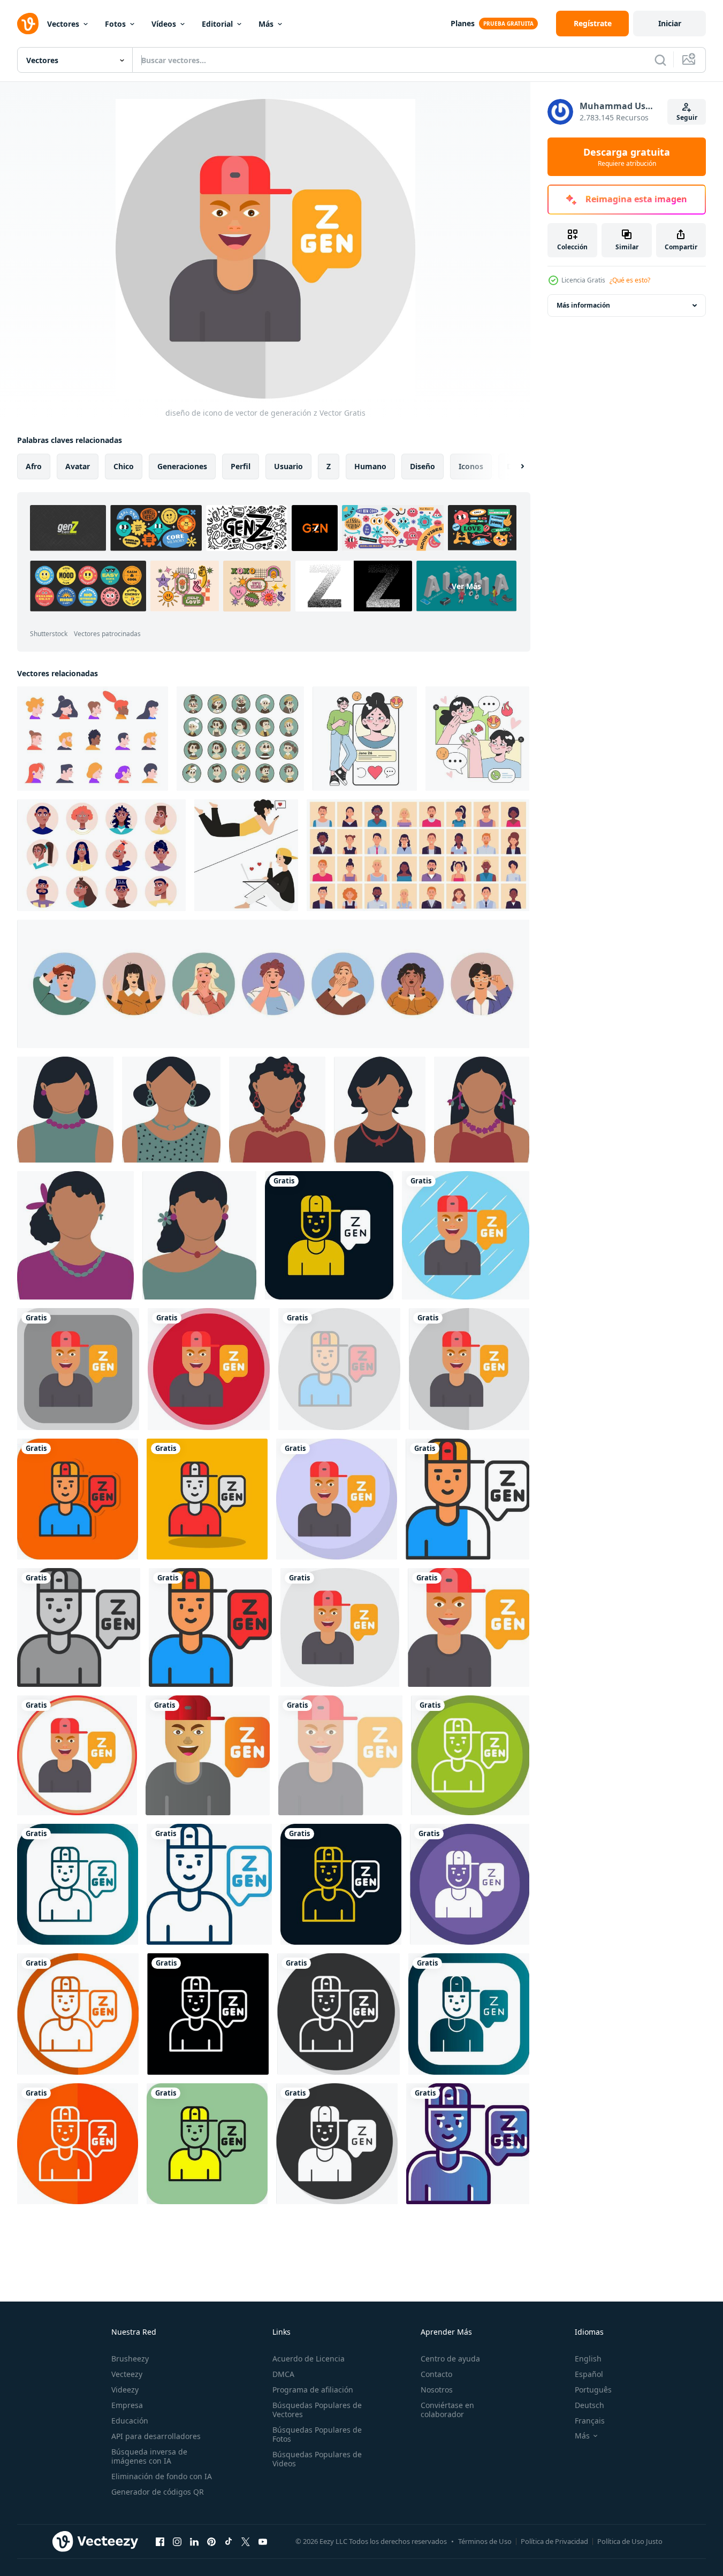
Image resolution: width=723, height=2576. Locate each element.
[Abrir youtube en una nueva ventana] (263, 2541)
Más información (583, 305)
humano (370, 466)
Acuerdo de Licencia (309, 2359)
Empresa (127, 2405)
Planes (463, 23)
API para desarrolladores (156, 2436)
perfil (241, 466)
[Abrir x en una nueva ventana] (246, 2541)
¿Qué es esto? (630, 280)
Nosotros (437, 2390)
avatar (78, 466)
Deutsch (589, 2405)
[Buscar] (660, 60)
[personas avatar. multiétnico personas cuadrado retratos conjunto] (418, 855)
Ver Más (466, 586)
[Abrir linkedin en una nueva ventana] (194, 2541)
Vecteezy (127, 2374)
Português (593, 2390)
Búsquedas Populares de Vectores (317, 2410)
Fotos (115, 24)
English (588, 2359)
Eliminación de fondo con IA (162, 2476)
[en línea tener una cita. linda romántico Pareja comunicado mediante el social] (365, 739)
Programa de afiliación (313, 2390)
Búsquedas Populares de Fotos (317, 2434)
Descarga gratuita (627, 157)
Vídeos (164, 24)
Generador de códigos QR (158, 2492)
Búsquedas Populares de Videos (317, 2459)
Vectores (63, 24)
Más (266, 24)
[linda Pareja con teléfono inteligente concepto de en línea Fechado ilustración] (246, 855)
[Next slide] (513, 467)
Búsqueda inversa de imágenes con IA (149, 2456)
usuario (288, 466)
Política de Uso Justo (630, 2541)
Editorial (217, 24)
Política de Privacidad (554, 2541)
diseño (423, 466)
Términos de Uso (485, 2541)
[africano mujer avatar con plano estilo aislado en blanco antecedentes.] (65, 1110)
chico (124, 466)
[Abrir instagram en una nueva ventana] (177, 2541)
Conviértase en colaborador (447, 2410)
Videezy (125, 2390)
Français (590, 2421)
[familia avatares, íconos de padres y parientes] (240, 739)
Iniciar (670, 23)
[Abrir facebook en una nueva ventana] (160, 2541)
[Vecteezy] (28, 24)
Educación (130, 2421)
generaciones (182, 466)
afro (34, 466)
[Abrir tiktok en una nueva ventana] (229, 2541)
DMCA (283, 2374)
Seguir (687, 117)
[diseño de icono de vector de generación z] (329, 1235)
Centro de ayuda (450, 2359)
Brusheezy (130, 2359)
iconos (471, 466)
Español (589, 2374)
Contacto (436, 2374)
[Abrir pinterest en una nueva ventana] (211, 2541)
